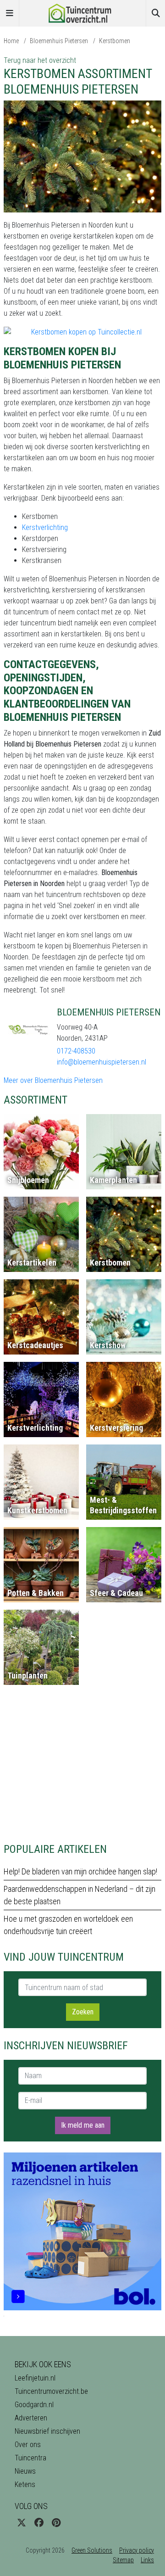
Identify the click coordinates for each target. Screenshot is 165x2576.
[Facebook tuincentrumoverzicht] (39, 2523)
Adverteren (31, 2418)
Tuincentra (30, 2458)
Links (147, 2560)
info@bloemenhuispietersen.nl (102, 1062)
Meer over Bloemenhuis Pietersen (53, 1080)
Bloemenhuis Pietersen (59, 41)
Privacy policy (137, 2550)
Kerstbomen (115, 41)
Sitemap (123, 2560)
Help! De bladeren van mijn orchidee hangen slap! (80, 1871)
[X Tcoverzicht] (22, 2523)
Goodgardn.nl (34, 2405)
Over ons (28, 2445)
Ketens (25, 2484)
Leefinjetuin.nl (35, 2378)
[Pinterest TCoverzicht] (56, 2523)
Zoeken (83, 2012)
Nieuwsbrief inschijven (47, 2431)
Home (11, 41)
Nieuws (25, 2471)
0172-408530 (76, 1051)
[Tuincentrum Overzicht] (82, 13)
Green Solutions (92, 2550)
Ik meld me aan (83, 2125)
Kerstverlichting (45, 527)
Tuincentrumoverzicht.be (51, 2391)
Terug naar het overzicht (40, 60)
